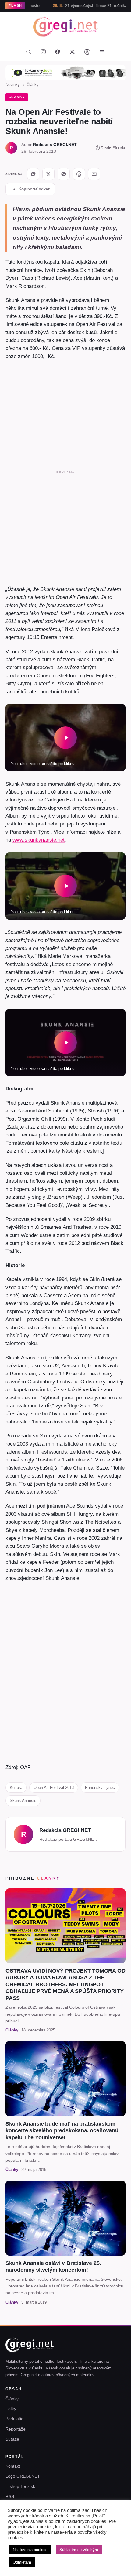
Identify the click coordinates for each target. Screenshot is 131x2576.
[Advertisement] (65, 527)
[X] (48, 174)
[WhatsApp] (64, 174)
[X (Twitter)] (72, 52)
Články (33, 85)
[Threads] (87, 52)
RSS (10, 2496)
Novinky (13, 85)
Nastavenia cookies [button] (30, 2550)
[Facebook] (58, 52)
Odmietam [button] (22, 2562)
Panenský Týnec (100, 1787)
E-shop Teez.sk (20, 2486)
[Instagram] (43, 52)
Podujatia (14, 2419)
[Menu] (102, 52)
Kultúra (16, 1787)
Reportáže (16, 2429)
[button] (65, 738)
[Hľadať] (28, 52)
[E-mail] (94, 174)
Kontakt (13, 2466)
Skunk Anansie (23, 1800)
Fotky (11, 2409)
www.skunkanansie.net (39, 840)
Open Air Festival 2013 (54, 1787)
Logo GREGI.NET (23, 2476)
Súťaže (12, 2439)
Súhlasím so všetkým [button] (79, 2550)
